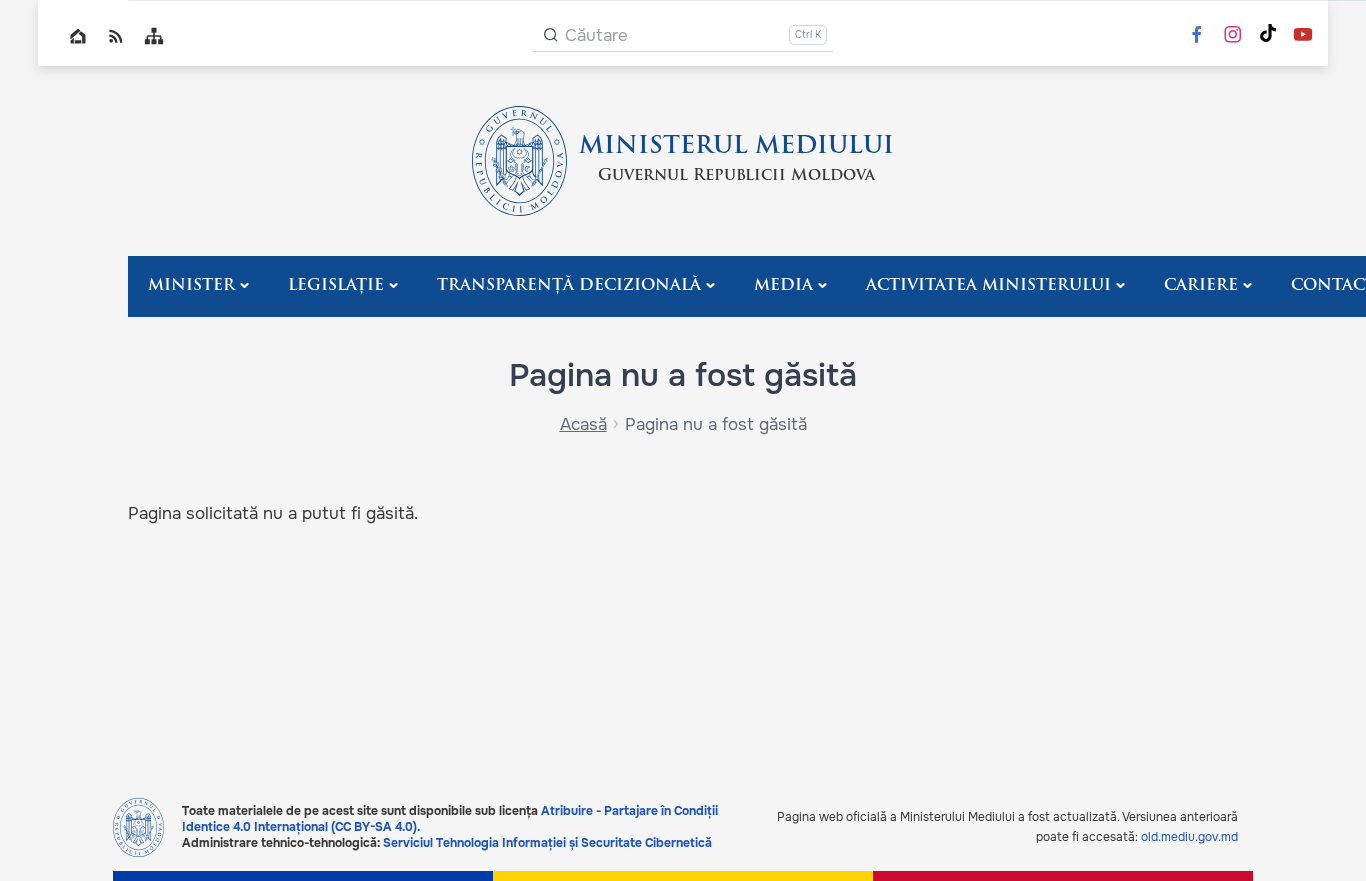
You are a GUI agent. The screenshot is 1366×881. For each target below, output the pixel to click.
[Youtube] (1303, 36)
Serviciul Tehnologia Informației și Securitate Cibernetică (547, 843)
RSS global (116, 36)
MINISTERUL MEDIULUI (736, 147)
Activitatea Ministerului (988, 286)
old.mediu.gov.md (1189, 837)
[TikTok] (1268, 35)
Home (78, 36)
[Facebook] (1197, 36)
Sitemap (154, 36)
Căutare (596, 35)
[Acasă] (519, 161)
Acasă (583, 424)
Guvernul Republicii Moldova (736, 176)
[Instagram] (1233, 36)
